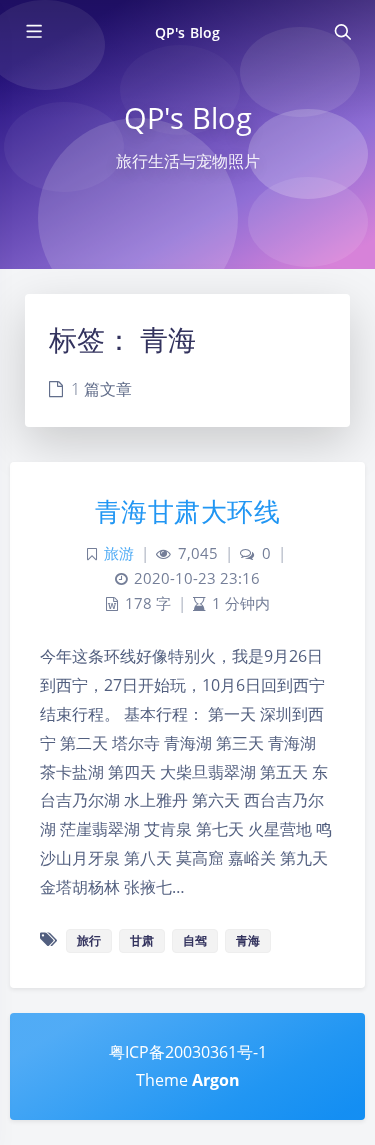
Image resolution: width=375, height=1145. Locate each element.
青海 (248, 940)
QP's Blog (187, 32)
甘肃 (142, 940)
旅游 (119, 553)
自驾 (195, 940)
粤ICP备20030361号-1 (188, 1052)
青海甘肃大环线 (188, 511)
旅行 (89, 940)
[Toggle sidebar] (33, 32)
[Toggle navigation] (342, 32)
